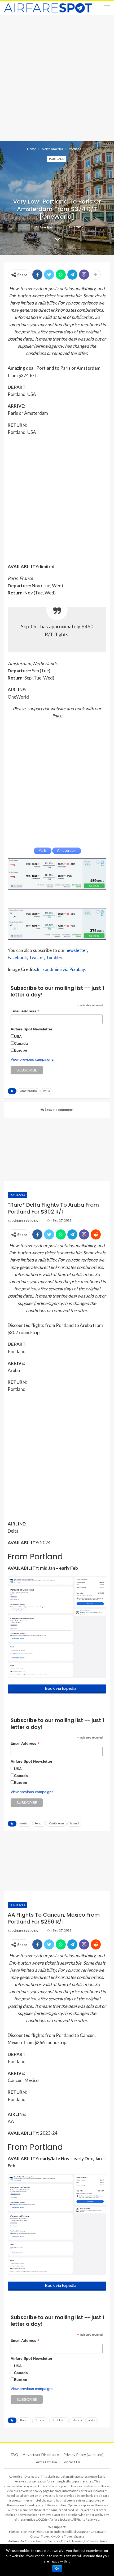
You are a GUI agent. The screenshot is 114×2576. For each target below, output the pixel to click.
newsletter (76, 950)
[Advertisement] (57, 78)
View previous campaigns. (32, 1059)
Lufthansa (91, 2541)
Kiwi (53, 2536)
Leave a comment (59, 1110)
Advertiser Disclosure (41, 2454)
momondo (54, 2532)
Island (74, 1823)
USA (18, 1036)
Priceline (26, 2532)
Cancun (40, 2420)
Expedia (67, 2532)
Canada (21, 1043)
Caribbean (57, 1823)
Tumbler (54, 957)
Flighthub (40, 2532)
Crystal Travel (40, 2536)
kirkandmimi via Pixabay (61, 969)
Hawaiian (77, 2541)
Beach (39, 1823)
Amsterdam (28, 1091)
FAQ (15, 2454)
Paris (46, 1091)
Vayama (79, 2536)
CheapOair (98, 2532)
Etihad (65, 2541)
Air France (28, 2541)
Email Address (25, 1011)
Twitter (36, 957)
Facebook (17, 957)
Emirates (54, 2541)
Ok (57, 2569)
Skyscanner (82, 2532)
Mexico (77, 2420)
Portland (57, 159)
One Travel (65, 2536)
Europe (21, 1050)
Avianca (41, 2541)
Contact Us (71, 2462)
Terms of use (45, 2462)
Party (91, 2420)
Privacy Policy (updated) (83, 2454)
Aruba (24, 1823)
